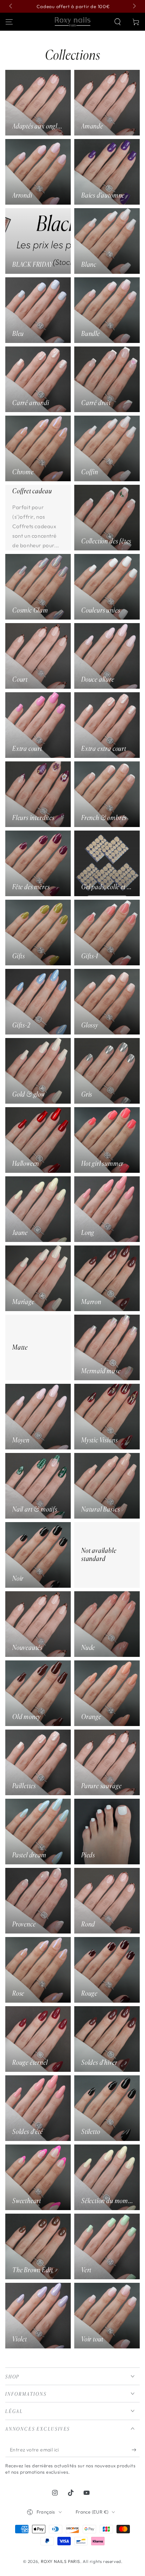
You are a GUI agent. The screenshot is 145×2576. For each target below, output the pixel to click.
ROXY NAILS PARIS (61, 2561)
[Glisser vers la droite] (134, 6)
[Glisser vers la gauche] (11, 6)
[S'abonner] (136, 2450)
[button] (118, 22)
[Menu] (9, 22)
